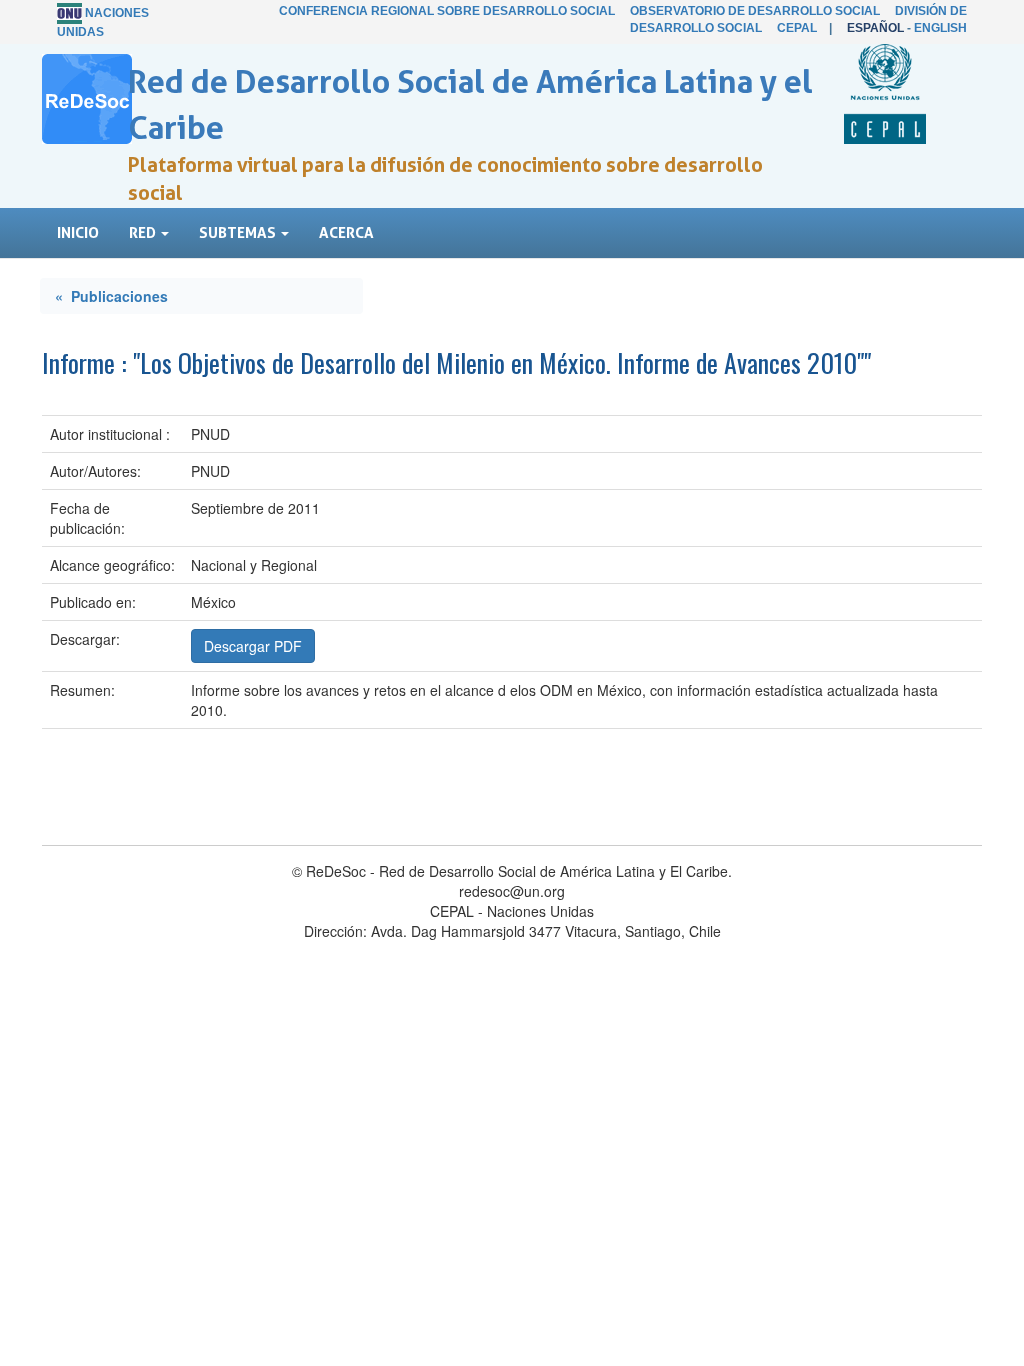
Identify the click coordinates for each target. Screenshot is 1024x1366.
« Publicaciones (111, 296)
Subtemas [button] (239, 232)
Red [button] (144, 232)
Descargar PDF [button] (253, 646)
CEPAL (797, 28)
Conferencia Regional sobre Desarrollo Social (447, 11)
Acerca (346, 232)
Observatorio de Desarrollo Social (755, 11)
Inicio (78, 232)
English (940, 28)
